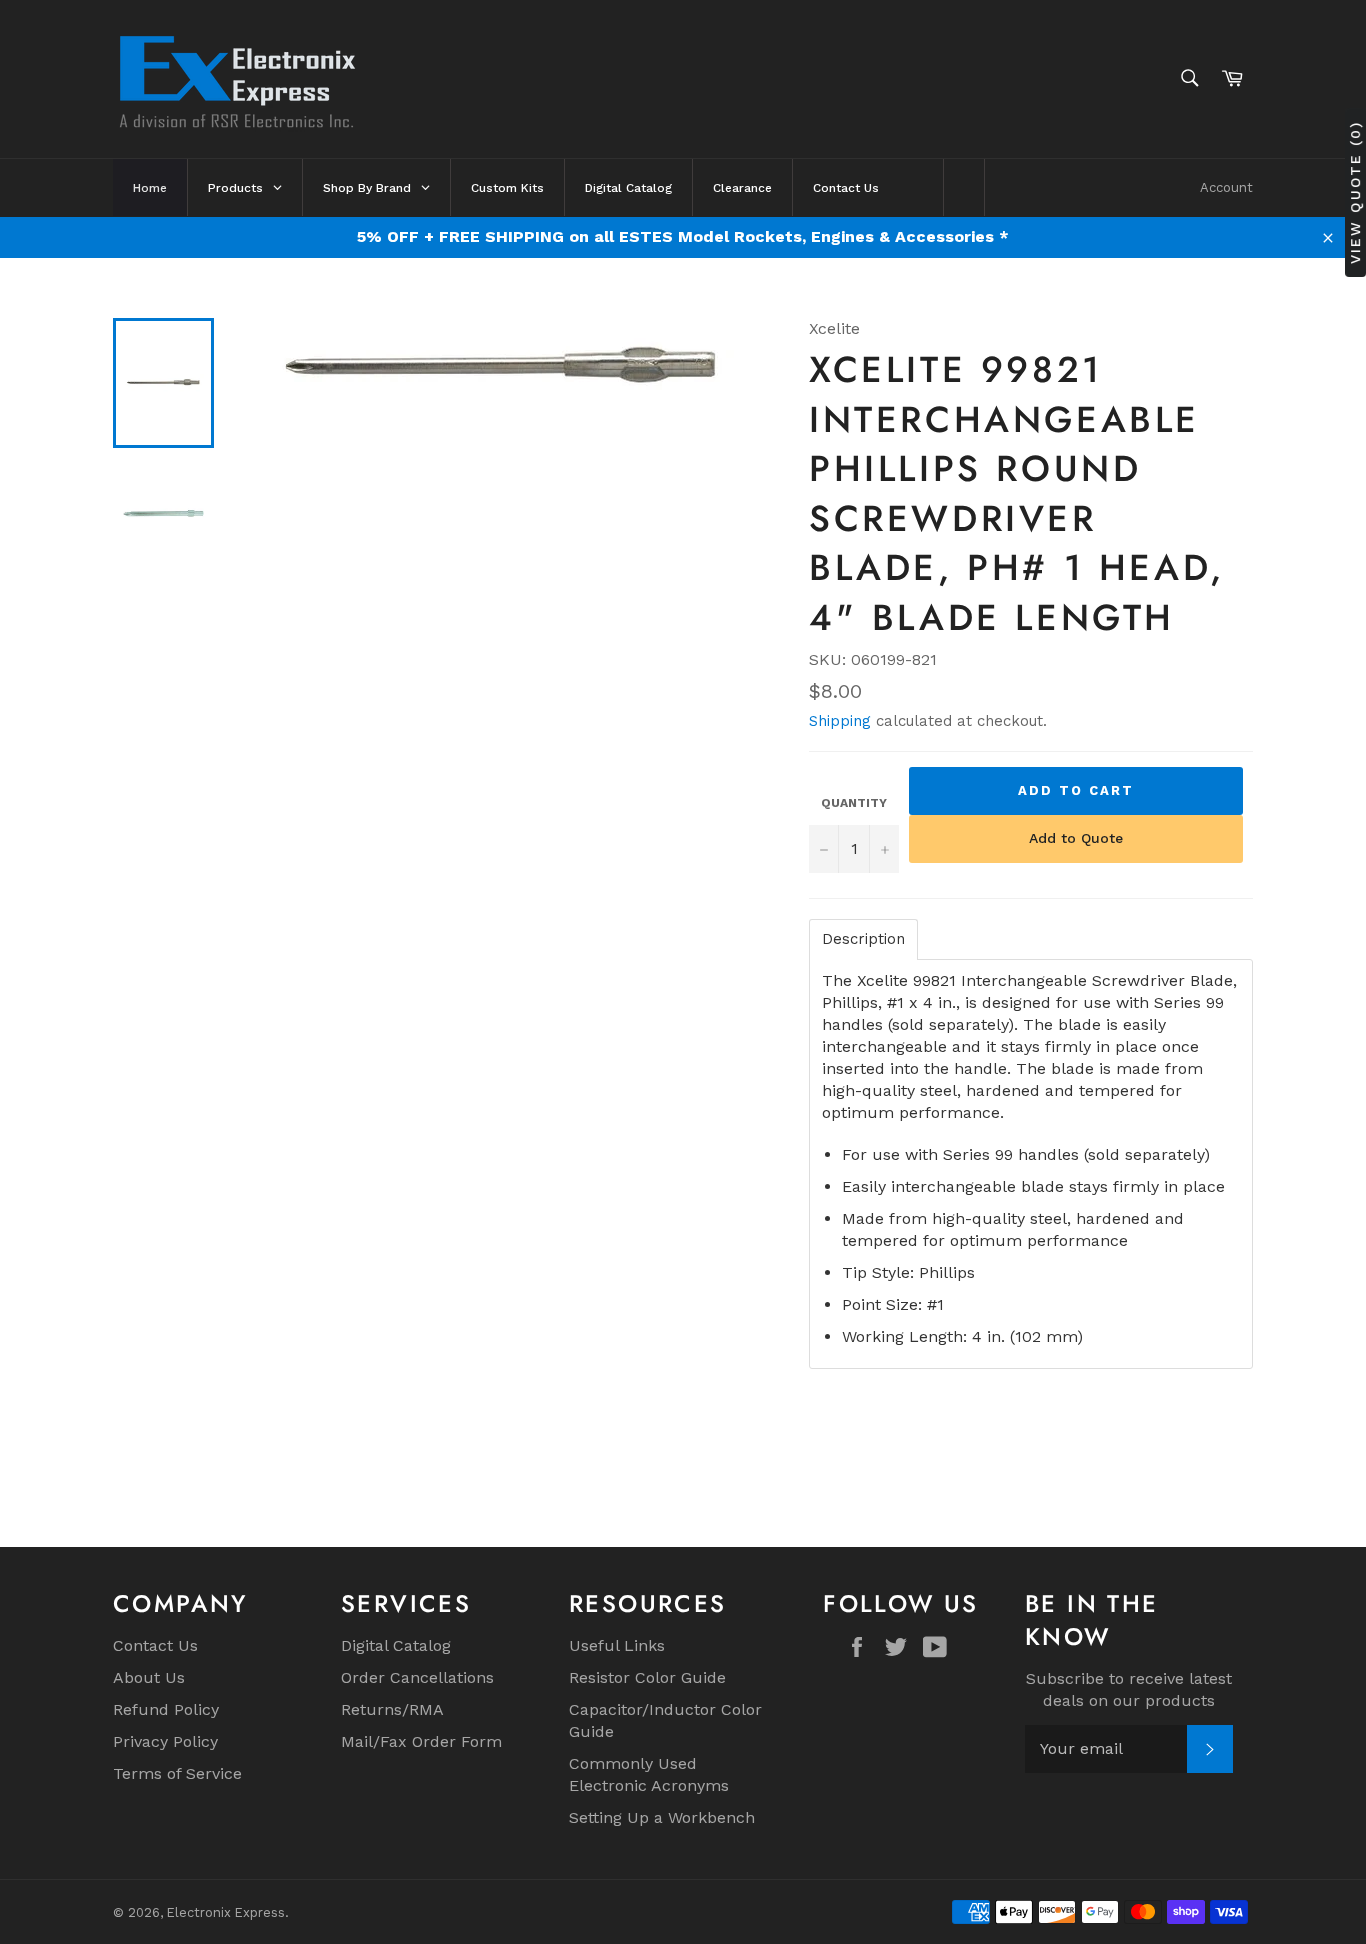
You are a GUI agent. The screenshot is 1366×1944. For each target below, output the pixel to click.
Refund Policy (166, 1709)
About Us (149, 1677)
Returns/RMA (392, 1709)
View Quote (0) (1355, 192)
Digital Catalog (396, 1645)
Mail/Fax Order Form (421, 1741)
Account (1226, 187)
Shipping (840, 721)
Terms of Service (177, 1773)
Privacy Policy (165, 1741)
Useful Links (617, 1645)
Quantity (854, 803)
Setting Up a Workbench (662, 1817)
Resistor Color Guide (647, 1677)
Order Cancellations (417, 1677)
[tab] (863, 939)
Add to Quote (1076, 838)
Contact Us (155, 1645)
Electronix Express (226, 1912)
